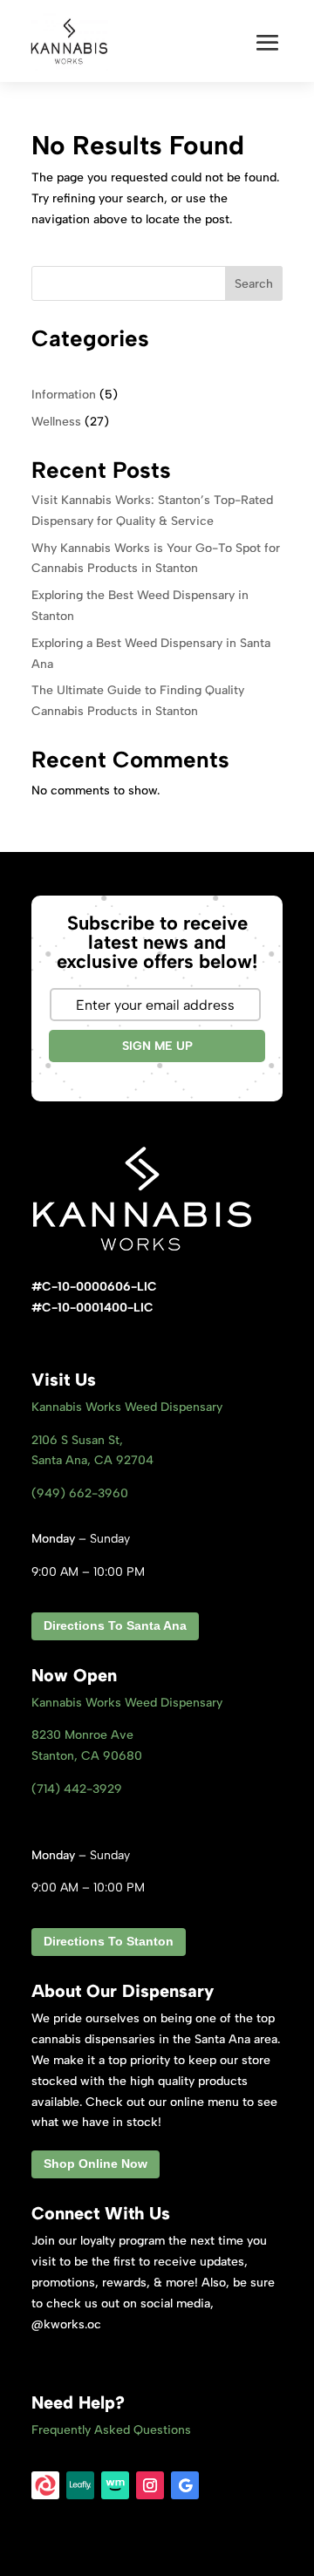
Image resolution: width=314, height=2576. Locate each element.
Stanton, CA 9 (87, 1756)
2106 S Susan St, (77, 1440)
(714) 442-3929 (77, 1789)
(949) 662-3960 (80, 1493)
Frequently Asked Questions (111, 2430)
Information (64, 395)
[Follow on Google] (185, 2485)
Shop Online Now (96, 2164)
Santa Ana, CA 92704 (92, 1460)
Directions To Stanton (109, 1941)
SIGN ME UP (157, 1046)
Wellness (56, 422)
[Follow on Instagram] (150, 2485)
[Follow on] (45, 2485)
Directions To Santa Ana (115, 1625)
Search (254, 284)
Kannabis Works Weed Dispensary (127, 1407)
